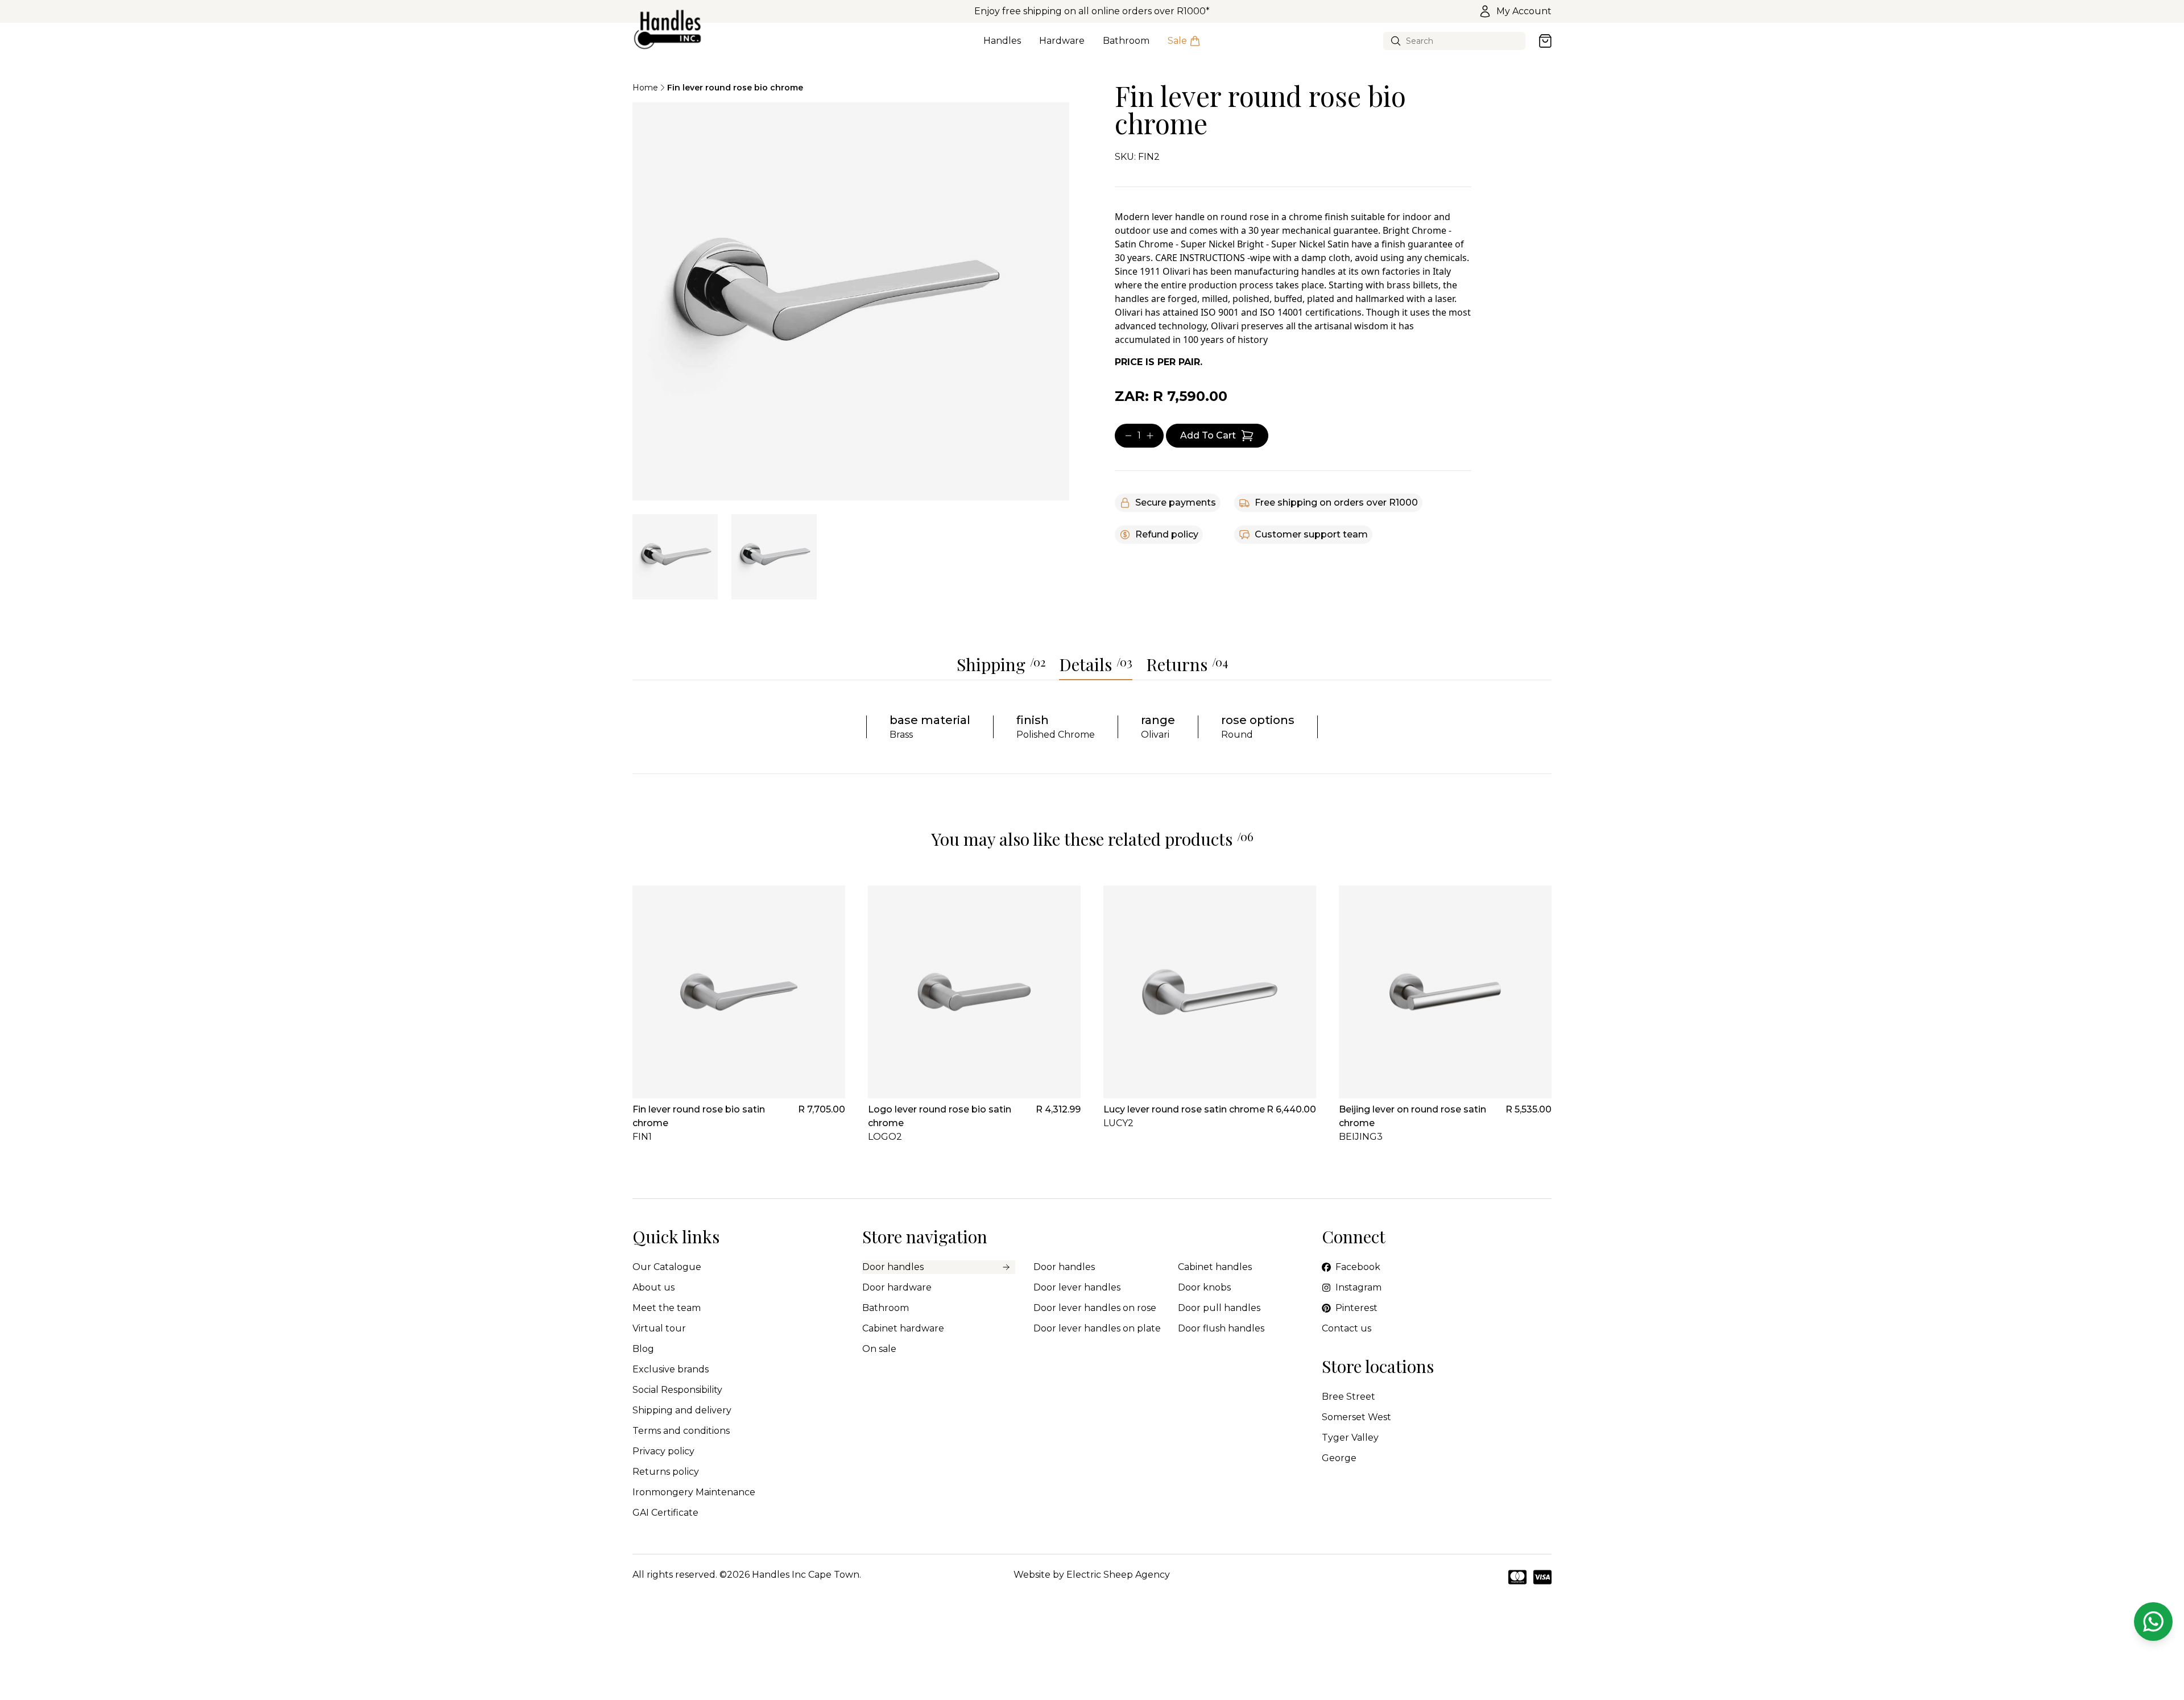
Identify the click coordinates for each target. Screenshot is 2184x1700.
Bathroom (1126, 41)
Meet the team (667, 1308)
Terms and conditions (681, 1431)
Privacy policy (663, 1451)
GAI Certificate (665, 1513)
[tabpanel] (851, 301)
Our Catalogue (667, 1267)
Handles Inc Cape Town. (806, 1575)
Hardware (1062, 41)
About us (653, 1287)
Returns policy (666, 1472)
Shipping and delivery (682, 1410)
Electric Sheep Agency (1118, 1575)
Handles (1002, 41)
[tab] (675, 557)
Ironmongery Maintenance (694, 1492)
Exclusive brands (671, 1369)
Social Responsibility (677, 1390)
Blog (643, 1349)
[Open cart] (1545, 41)
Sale (1177, 41)
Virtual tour (659, 1328)
